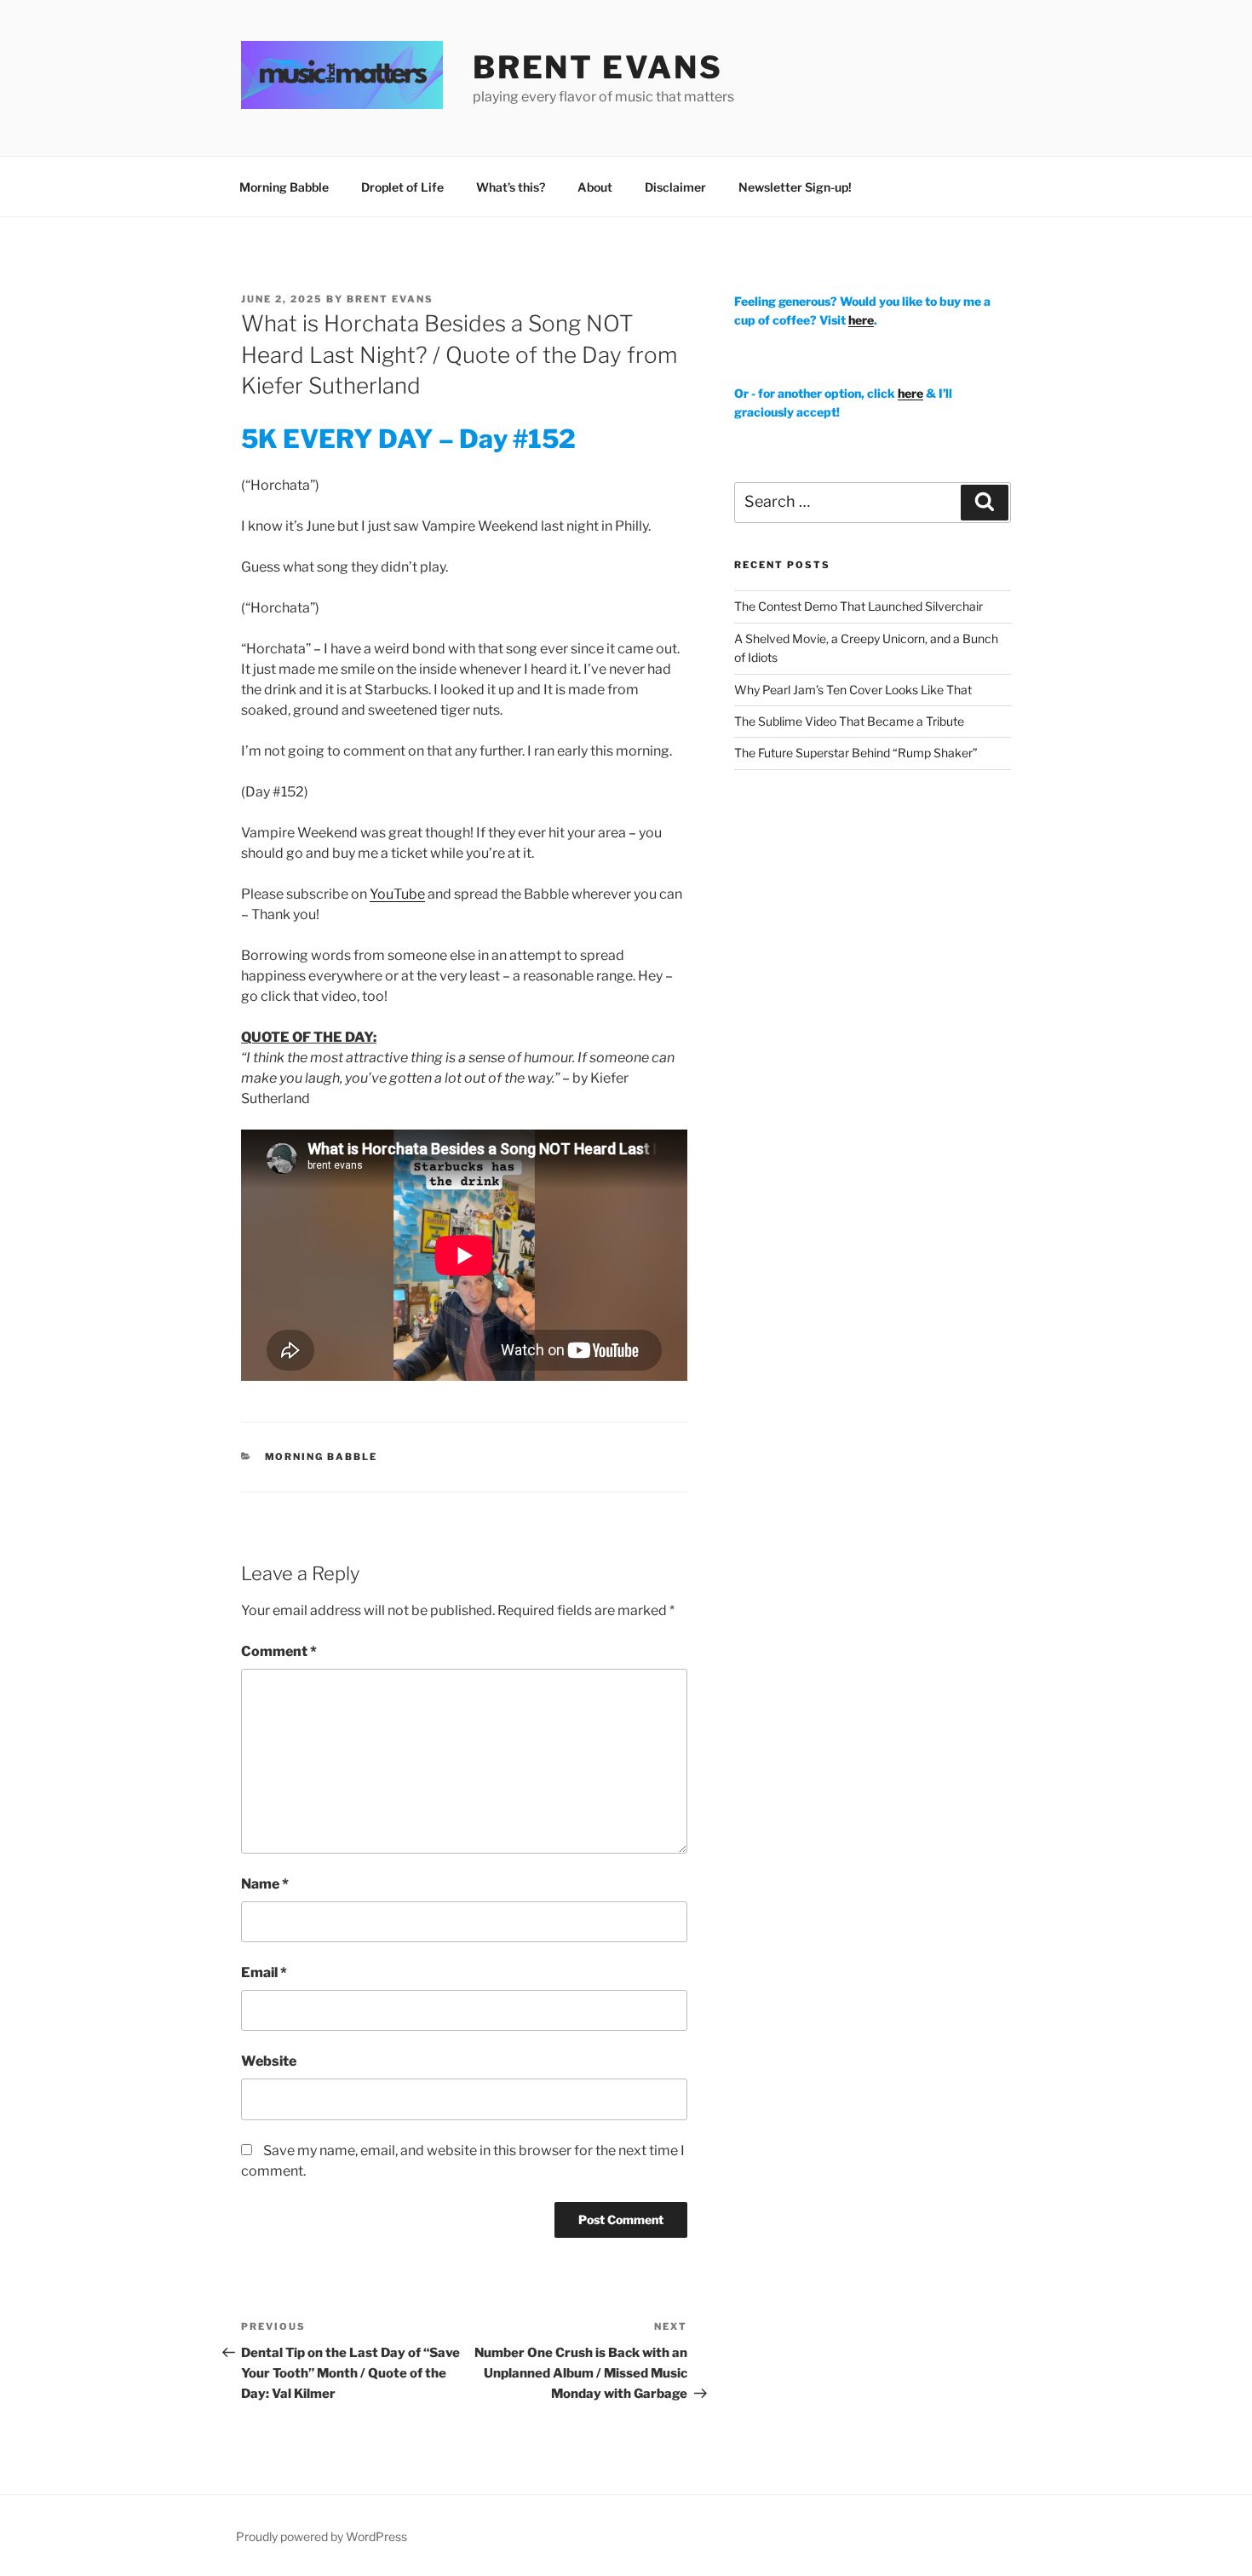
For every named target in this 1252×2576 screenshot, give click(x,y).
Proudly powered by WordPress (322, 2536)
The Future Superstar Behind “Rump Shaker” (856, 753)
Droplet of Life (402, 187)
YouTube (397, 894)
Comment (279, 1651)
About (595, 187)
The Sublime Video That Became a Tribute (849, 721)
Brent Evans (390, 299)
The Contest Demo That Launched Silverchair (859, 606)
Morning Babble (284, 187)
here (861, 320)
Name (265, 1884)
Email (264, 1972)
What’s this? (511, 187)
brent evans (598, 67)
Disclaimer (675, 187)
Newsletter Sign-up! (795, 187)
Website (269, 2061)
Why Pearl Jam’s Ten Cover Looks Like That (853, 690)
